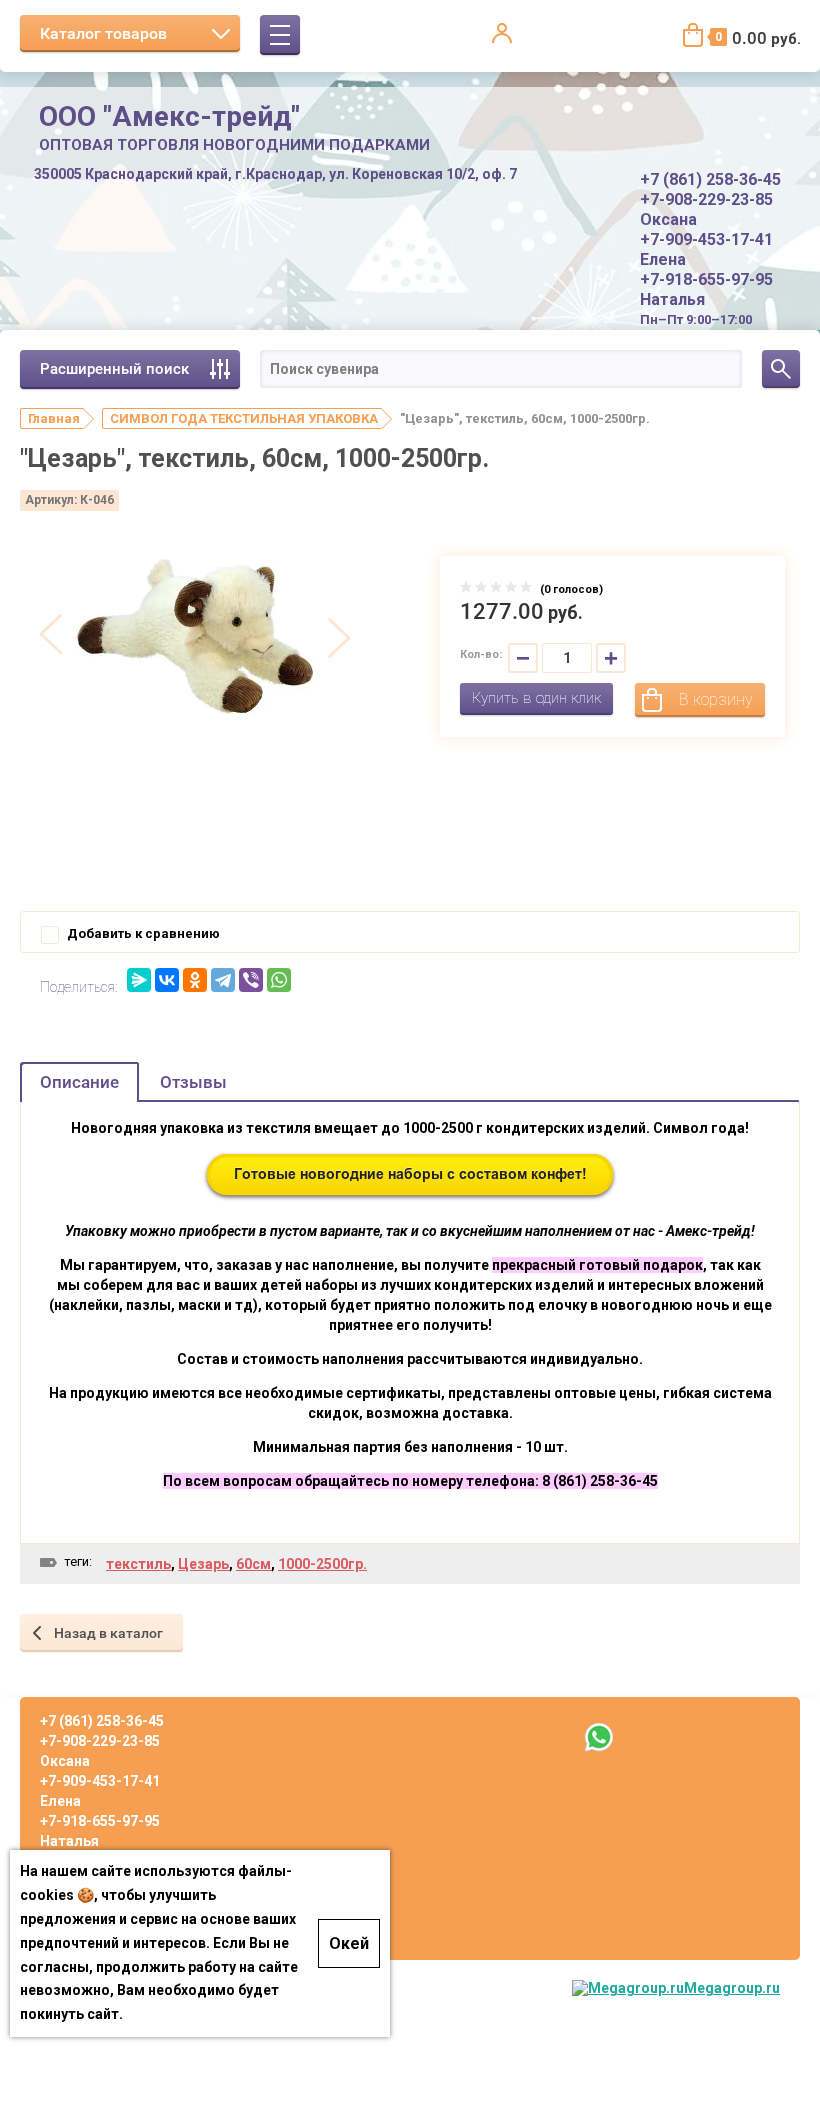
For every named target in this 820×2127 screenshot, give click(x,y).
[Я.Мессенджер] (139, 980)
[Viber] (251, 980)
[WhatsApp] (279, 980)
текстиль (138, 1564)
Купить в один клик (536, 698)
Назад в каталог (108, 1633)
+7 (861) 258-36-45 (710, 179)
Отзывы (193, 1082)
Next (339, 636)
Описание (79, 1082)
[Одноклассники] (195, 980)
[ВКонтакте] (167, 980)
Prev (51, 636)
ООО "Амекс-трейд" (169, 116)
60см (253, 1564)
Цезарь (203, 1564)
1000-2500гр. (322, 1564)
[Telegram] (223, 980)
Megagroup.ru (732, 1988)
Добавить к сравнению (142, 933)
